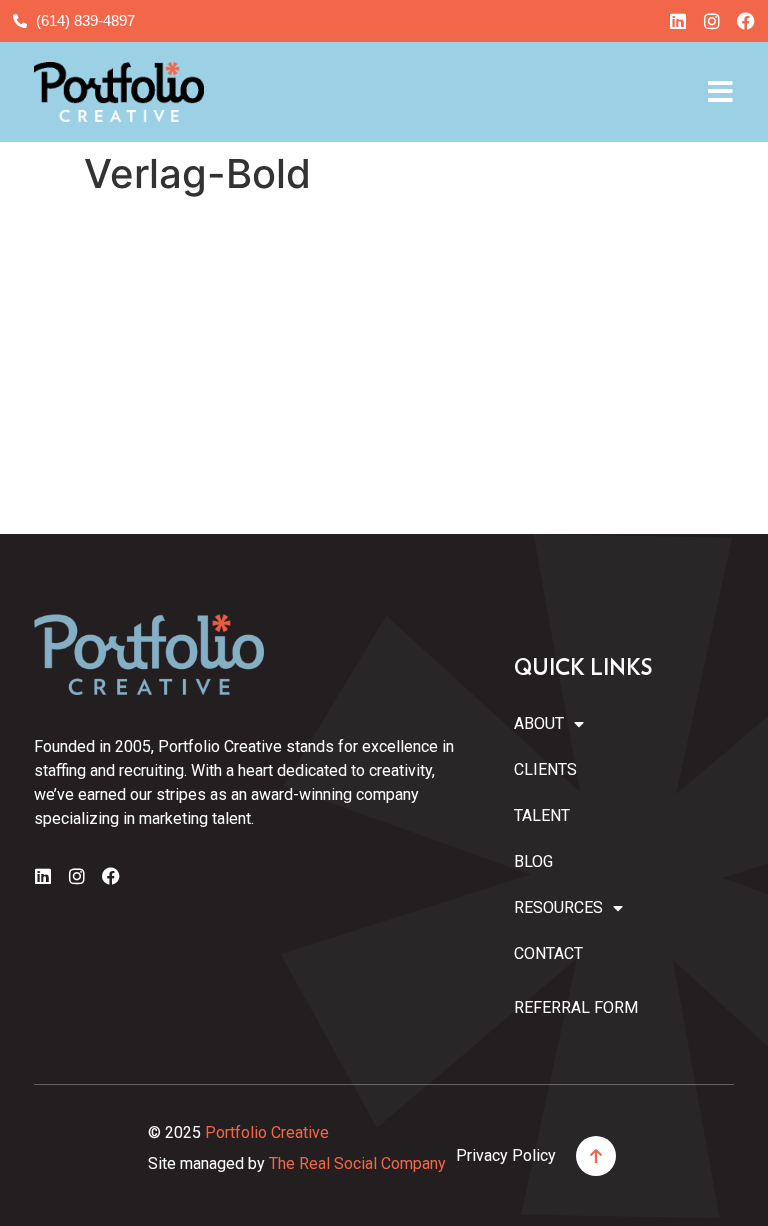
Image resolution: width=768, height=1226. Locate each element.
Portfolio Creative (267, 1132)
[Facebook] (746, 21)
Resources (553, 907)
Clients (545, 769)
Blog (533, 861)
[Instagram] (712, 21)
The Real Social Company (357, 1163)
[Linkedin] (678, 21)
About (539, 723)
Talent (542, 815)
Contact (548, 953)
